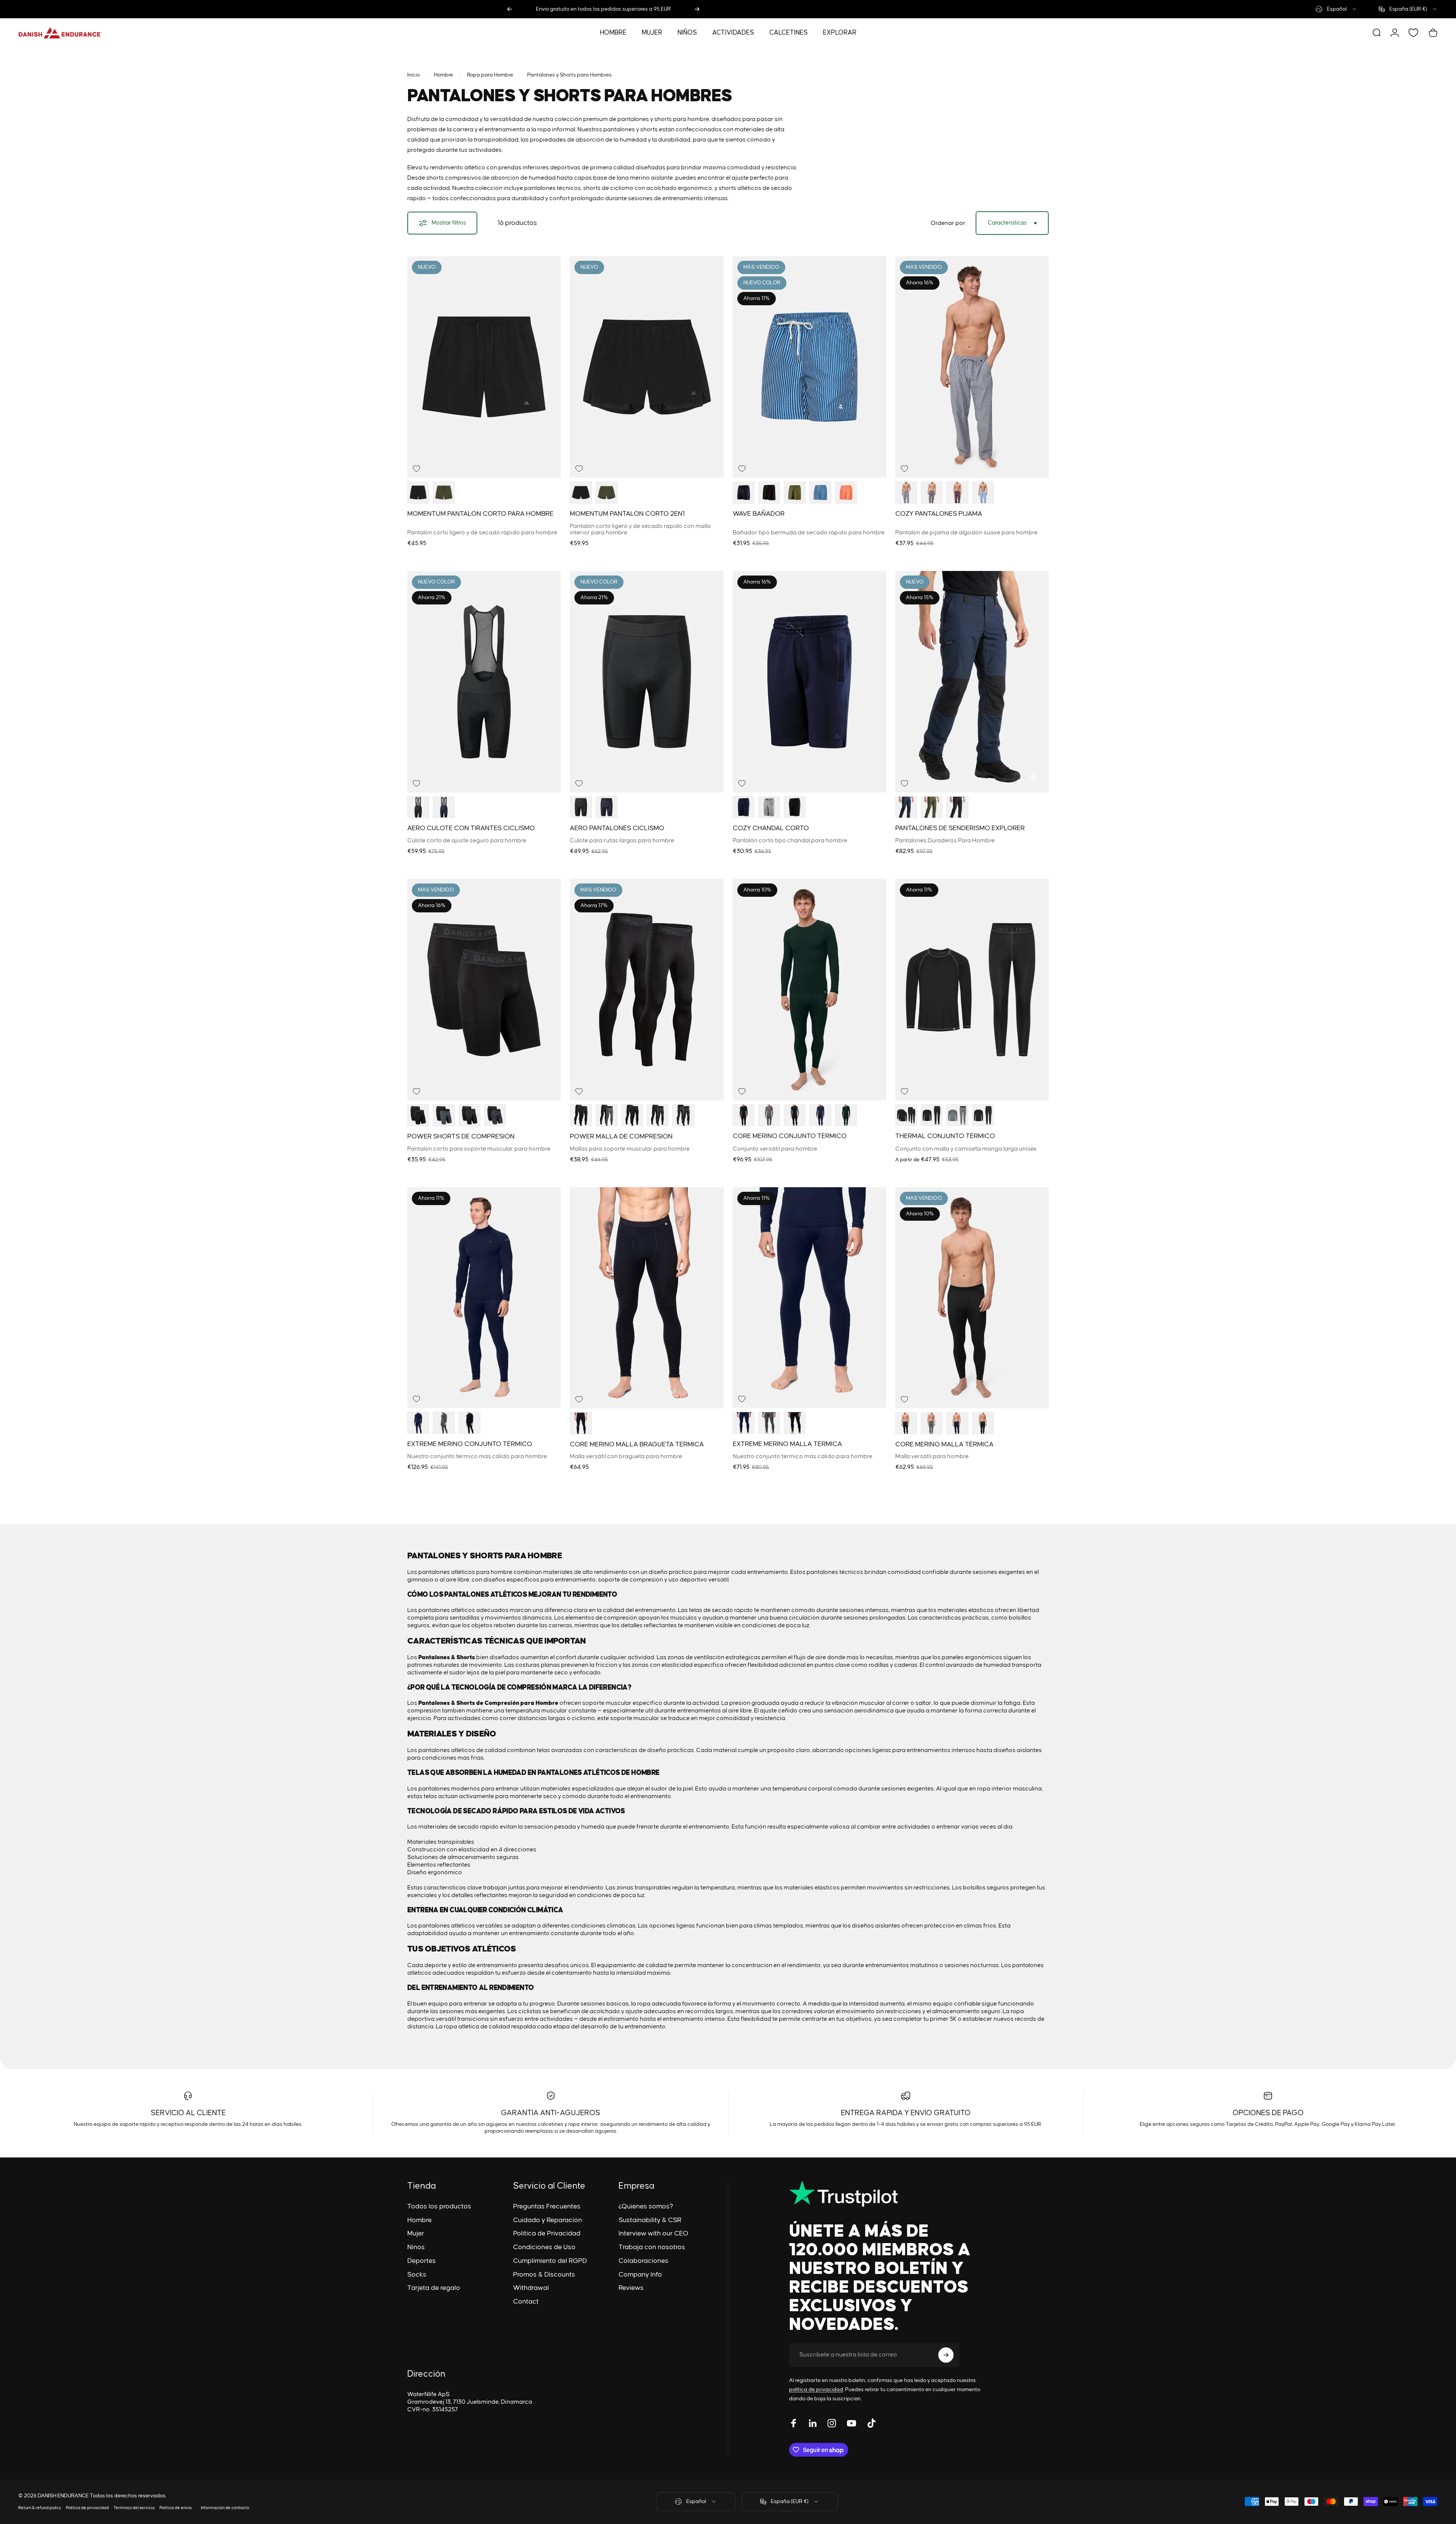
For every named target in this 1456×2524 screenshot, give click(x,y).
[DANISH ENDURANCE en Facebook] (794, 2423)
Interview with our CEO (653, 2234)
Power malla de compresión (621, 1137)
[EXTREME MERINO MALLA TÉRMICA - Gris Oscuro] (769, 1423)
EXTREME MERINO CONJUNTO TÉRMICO (470, 1444)
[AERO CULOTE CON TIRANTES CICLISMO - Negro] (418, 807)
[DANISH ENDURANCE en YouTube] (852, 2423)
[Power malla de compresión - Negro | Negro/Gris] (632, 1115)
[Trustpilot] (889, 2194)
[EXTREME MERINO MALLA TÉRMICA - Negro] (795, 1423)
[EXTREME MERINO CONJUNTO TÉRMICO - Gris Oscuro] (444, 1423)
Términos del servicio (134, 2508)
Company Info (640, 2275)
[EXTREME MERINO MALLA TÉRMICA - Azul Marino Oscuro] (744, 1423)
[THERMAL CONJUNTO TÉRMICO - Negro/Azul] (983, 1115)
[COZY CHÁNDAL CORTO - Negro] (795, 807)
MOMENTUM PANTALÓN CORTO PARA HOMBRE (480, 514)
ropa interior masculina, (1010, 1789)
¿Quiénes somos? (646, 2207)
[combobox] (1336, 9)
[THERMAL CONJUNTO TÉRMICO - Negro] (932, 1115)
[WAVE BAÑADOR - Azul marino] (744, 493)
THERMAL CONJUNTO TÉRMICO (945, 1137)
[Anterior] (510, 9)
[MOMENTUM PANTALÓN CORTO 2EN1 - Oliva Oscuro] (607, 493)
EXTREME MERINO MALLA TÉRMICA (787, 1444)
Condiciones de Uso (544, 2247)
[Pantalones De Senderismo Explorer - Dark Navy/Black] (906, 807)
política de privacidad (816, 2390)
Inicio (414, 75)
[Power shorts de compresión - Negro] (418, 1115)
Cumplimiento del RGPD (550, 2261)
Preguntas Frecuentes (547, 2207)
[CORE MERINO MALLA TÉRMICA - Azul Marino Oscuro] (957, 1423)
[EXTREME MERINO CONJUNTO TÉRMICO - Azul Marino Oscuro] (418, 1423)
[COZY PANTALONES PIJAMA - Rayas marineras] (906, 493)
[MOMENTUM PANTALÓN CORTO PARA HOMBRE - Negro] (418, 493)
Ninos (416, 2247)
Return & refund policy (40, 2508)
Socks (417, 2275)
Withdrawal (531, 2288)
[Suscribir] (946, 2355)
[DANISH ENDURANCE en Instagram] (832, 2423)
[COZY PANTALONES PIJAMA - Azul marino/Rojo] (957, 493)
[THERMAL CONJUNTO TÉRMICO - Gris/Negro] (957, 1115)
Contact (526, 2302)
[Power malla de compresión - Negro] (581, 1115)
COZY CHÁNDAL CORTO (771, 829)
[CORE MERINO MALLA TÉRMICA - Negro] (906, 1423)
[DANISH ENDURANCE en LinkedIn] (813, 2423)
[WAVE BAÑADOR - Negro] (769, 493)
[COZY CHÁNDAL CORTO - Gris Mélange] (769, 807)
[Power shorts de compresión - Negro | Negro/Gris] (470, 1115)
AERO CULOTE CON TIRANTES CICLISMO (471, 829)
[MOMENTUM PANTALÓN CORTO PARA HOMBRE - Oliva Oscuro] (444, 493)
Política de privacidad (87, 2508)
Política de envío (176, 2508)
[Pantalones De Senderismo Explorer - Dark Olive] (932, 807)
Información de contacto (225, 2508)
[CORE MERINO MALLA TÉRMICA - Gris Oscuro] (932, 1423)
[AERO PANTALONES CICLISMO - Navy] (607, 807)
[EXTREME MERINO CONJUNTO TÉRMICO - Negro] (470, 1423)
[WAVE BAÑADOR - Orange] (846, 493)
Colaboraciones (643, 2261)
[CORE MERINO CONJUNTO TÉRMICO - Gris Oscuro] (769, 1115)
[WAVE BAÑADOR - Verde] (795, 493)
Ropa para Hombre (490, 75)
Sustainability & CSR (650, 2220)
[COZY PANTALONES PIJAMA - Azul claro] (983, 493)
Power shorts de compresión (461, 1137)
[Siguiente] (697, 9)
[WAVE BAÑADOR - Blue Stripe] (820, 493)
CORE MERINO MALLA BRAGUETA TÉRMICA (637, 1445)
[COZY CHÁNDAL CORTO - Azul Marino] (744, 807)
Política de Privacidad (547, 2234)
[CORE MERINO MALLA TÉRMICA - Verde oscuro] (983, 1423)
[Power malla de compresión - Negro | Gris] (607, 1115)
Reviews (631, 2288)
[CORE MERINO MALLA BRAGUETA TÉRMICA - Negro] (581, 1423)
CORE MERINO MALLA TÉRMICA (944, 1445)
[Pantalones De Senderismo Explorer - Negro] (957, 807)
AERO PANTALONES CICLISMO (617, 829)
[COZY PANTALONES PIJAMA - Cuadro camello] (932, 493)
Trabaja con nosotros (652, 2247)
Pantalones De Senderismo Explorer (960, 828)
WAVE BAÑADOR (759, 514)
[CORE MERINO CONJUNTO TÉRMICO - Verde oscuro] (846, 1115)
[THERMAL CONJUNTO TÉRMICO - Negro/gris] (906, 1115)
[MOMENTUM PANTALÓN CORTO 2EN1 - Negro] (581, 493)
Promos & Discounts (544, 2275)
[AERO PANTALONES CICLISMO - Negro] (581, 807)
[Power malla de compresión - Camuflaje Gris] (683, 1115)
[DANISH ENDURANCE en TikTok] (871, 2423)
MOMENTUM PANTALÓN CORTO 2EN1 (627, 514)
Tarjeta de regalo (434, 2288)
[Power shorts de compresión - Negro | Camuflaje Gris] (495, 1115)
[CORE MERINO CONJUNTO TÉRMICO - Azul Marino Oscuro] (820, 1115)
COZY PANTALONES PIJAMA (939, 514)
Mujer (416, 2234)
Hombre (443, 75)
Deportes (422, 2261)
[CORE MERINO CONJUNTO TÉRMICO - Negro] (744, 1115)
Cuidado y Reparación (548, 2220)
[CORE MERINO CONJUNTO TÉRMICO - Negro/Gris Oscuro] (795, 1115)
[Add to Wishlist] (416, 469)
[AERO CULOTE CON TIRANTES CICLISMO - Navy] (444, 807)
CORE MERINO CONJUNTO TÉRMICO (790, 1137)
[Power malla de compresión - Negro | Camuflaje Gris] (658, 1115)
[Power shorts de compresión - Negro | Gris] (444, 1115)
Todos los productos (439, 2207)
